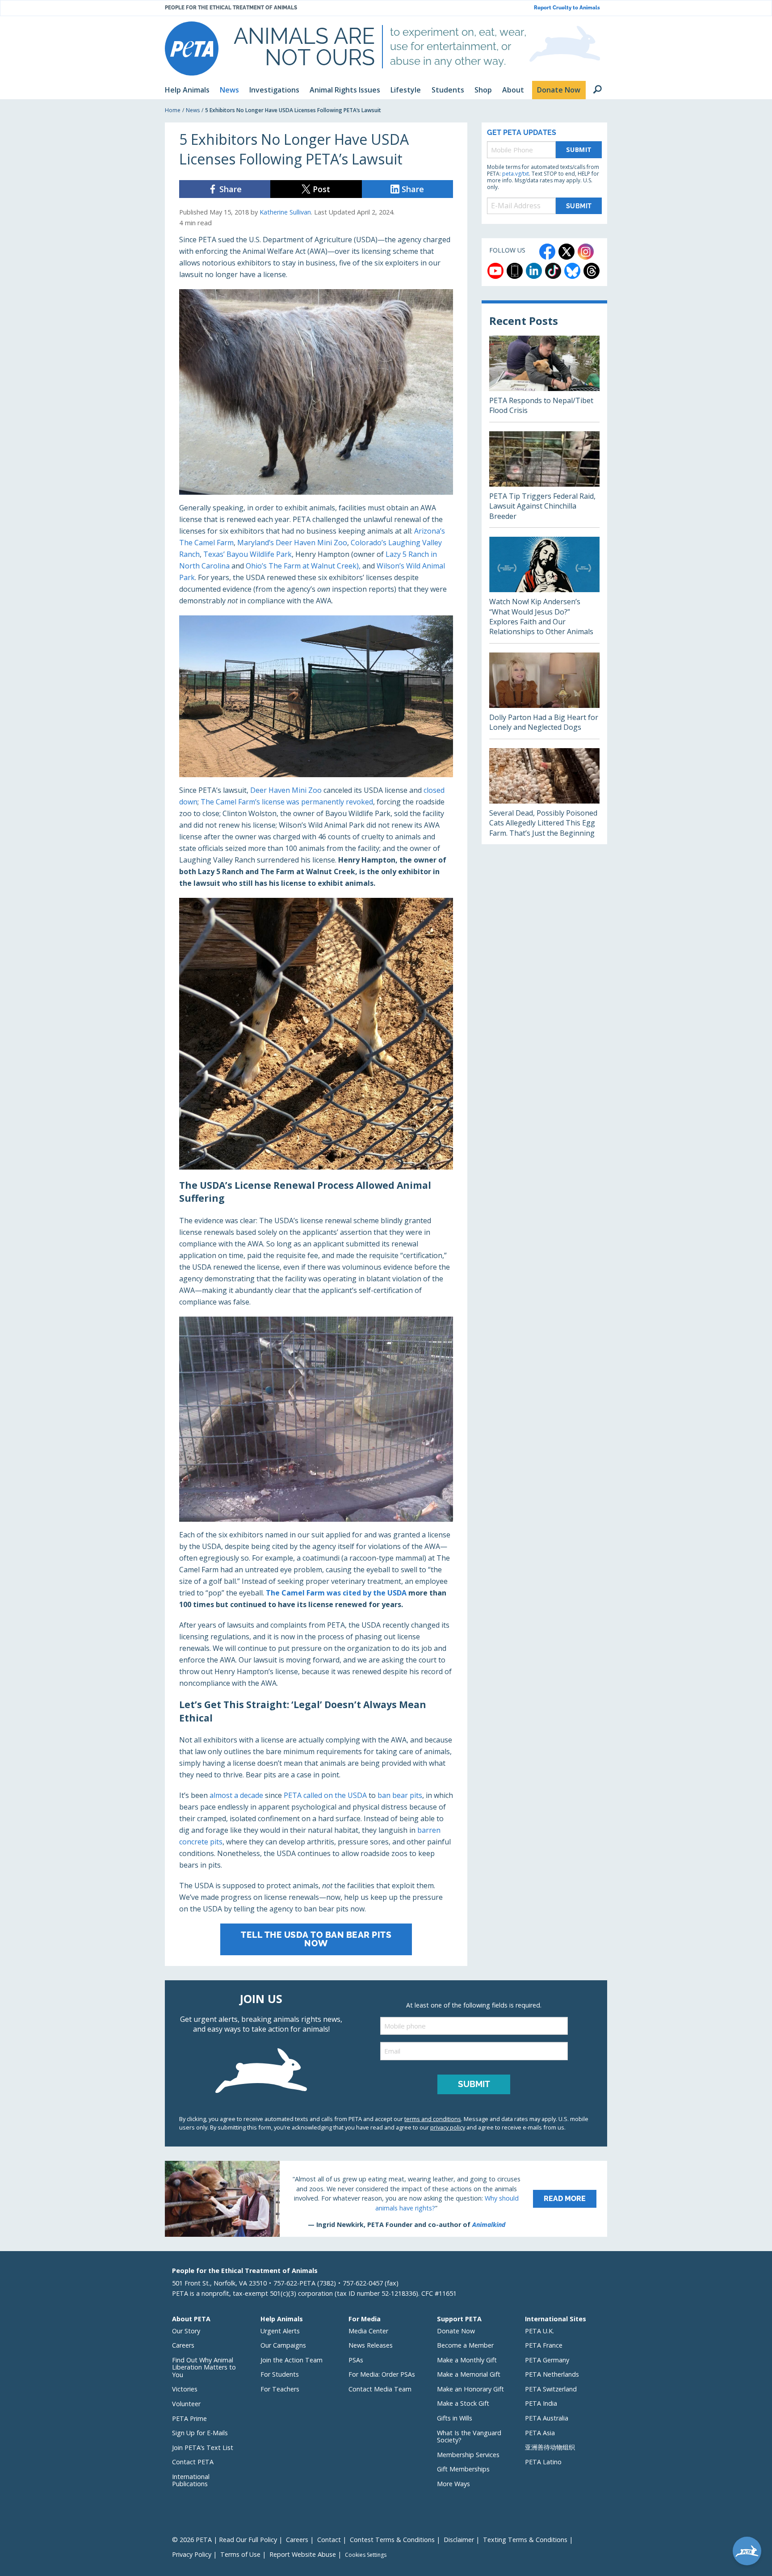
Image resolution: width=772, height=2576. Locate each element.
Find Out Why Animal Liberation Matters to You (204, 2367)
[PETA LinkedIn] (534, 271)
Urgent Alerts (280, 2331)
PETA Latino (543, 2462)
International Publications (191, 2480)
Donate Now (456, 2331)
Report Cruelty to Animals (567, 8)
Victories (185, 2389)
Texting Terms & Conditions (525, 2540)
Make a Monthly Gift (467, 2360)
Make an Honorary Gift (470, 2389)
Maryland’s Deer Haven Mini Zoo (292, 543)
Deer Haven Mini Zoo (286, 790)
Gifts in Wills (455, 2418)
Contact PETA (193, 2462)
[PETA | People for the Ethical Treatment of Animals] (192, 48)
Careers (183, 2345)
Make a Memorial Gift (469, 2374)
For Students (280, 2374)
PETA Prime (189, 2418)
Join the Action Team (292, 2360)
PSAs (356, 2360)
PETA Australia (547, 2418)
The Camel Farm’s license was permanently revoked (287, 802)
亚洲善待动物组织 (550, 2447)
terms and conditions (433, 2119)
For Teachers (280, 2389)
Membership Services (468, 2455)
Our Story (186, 2331)
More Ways (453, 2484)
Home (173, 110)
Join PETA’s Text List (203, 2448)
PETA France (544, 2345)
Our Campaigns (283, 2345)
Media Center (368, 2331)
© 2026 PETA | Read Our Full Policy (224, 2540)
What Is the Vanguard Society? (469, 2437)
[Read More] (386, 2199)
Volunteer (186, 2404)
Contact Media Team (380, 2389)
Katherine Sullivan (285, 212)
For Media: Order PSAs (382, 2374)
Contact (329, 2540)
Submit (579, 149)
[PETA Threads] (592, 271)
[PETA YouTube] (495, 271)
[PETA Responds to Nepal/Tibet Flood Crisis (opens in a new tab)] (544, 379)
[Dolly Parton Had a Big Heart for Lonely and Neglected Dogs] (544, 696)
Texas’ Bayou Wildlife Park (248, 554)
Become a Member (465, 2345)
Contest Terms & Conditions (392, 2540)
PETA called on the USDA (325, 1795)
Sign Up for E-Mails (200, 2433)
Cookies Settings (366, 2555)
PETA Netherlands (552, 2374)
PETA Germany (547, 2360)
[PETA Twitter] (566, 252)
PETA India (541, 2403)
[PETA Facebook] (547, 252)
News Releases (371, 2345)
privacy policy (448, 2127)
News (193, 110)
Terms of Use (240, 2554)
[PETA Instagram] (586, 252)
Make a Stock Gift (463, 2403)
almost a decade (236, 1795)
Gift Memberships (463, 2469)
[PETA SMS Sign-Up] (515, 271)
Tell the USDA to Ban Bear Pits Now (316, 1939)
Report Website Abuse (303, 2554)
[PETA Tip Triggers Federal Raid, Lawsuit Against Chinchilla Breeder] (544, 479)
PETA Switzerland (551, 2389)
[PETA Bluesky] (572, 271)
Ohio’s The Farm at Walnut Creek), (304, 566)
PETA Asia (540, 2433)
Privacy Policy (192, 2554)
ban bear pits (400, 1795)
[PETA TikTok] (553, 271)
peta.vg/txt (516, 174)
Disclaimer (459, 2540)
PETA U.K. (539, 2331)
